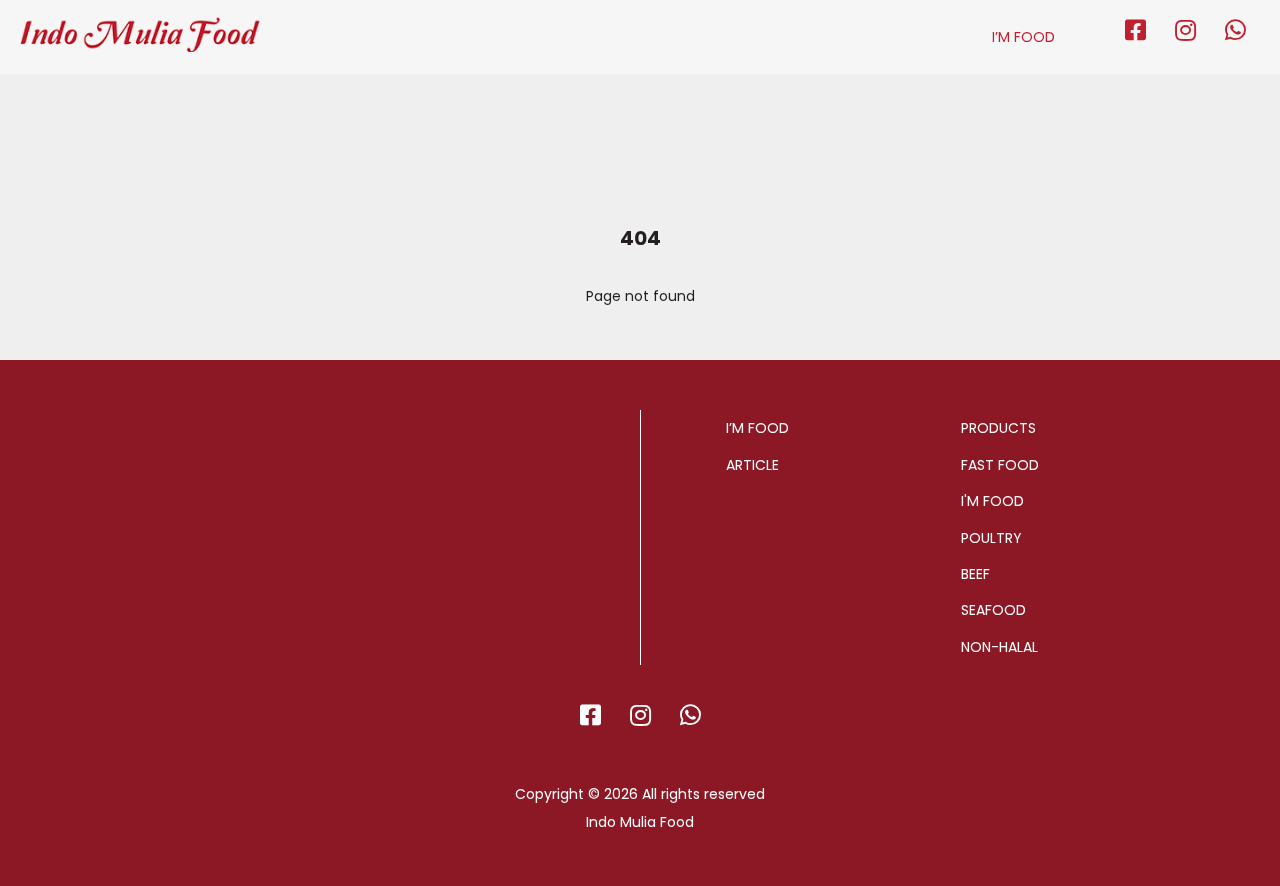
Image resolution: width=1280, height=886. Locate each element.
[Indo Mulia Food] (140, 26)
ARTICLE (752, 465)
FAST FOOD (1000, 465)
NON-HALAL (999, 647)
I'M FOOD (992, 501)
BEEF (975, 574)
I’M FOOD (1023, 37)
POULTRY (991, 538)
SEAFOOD (993, 610)
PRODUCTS (998, 428)
